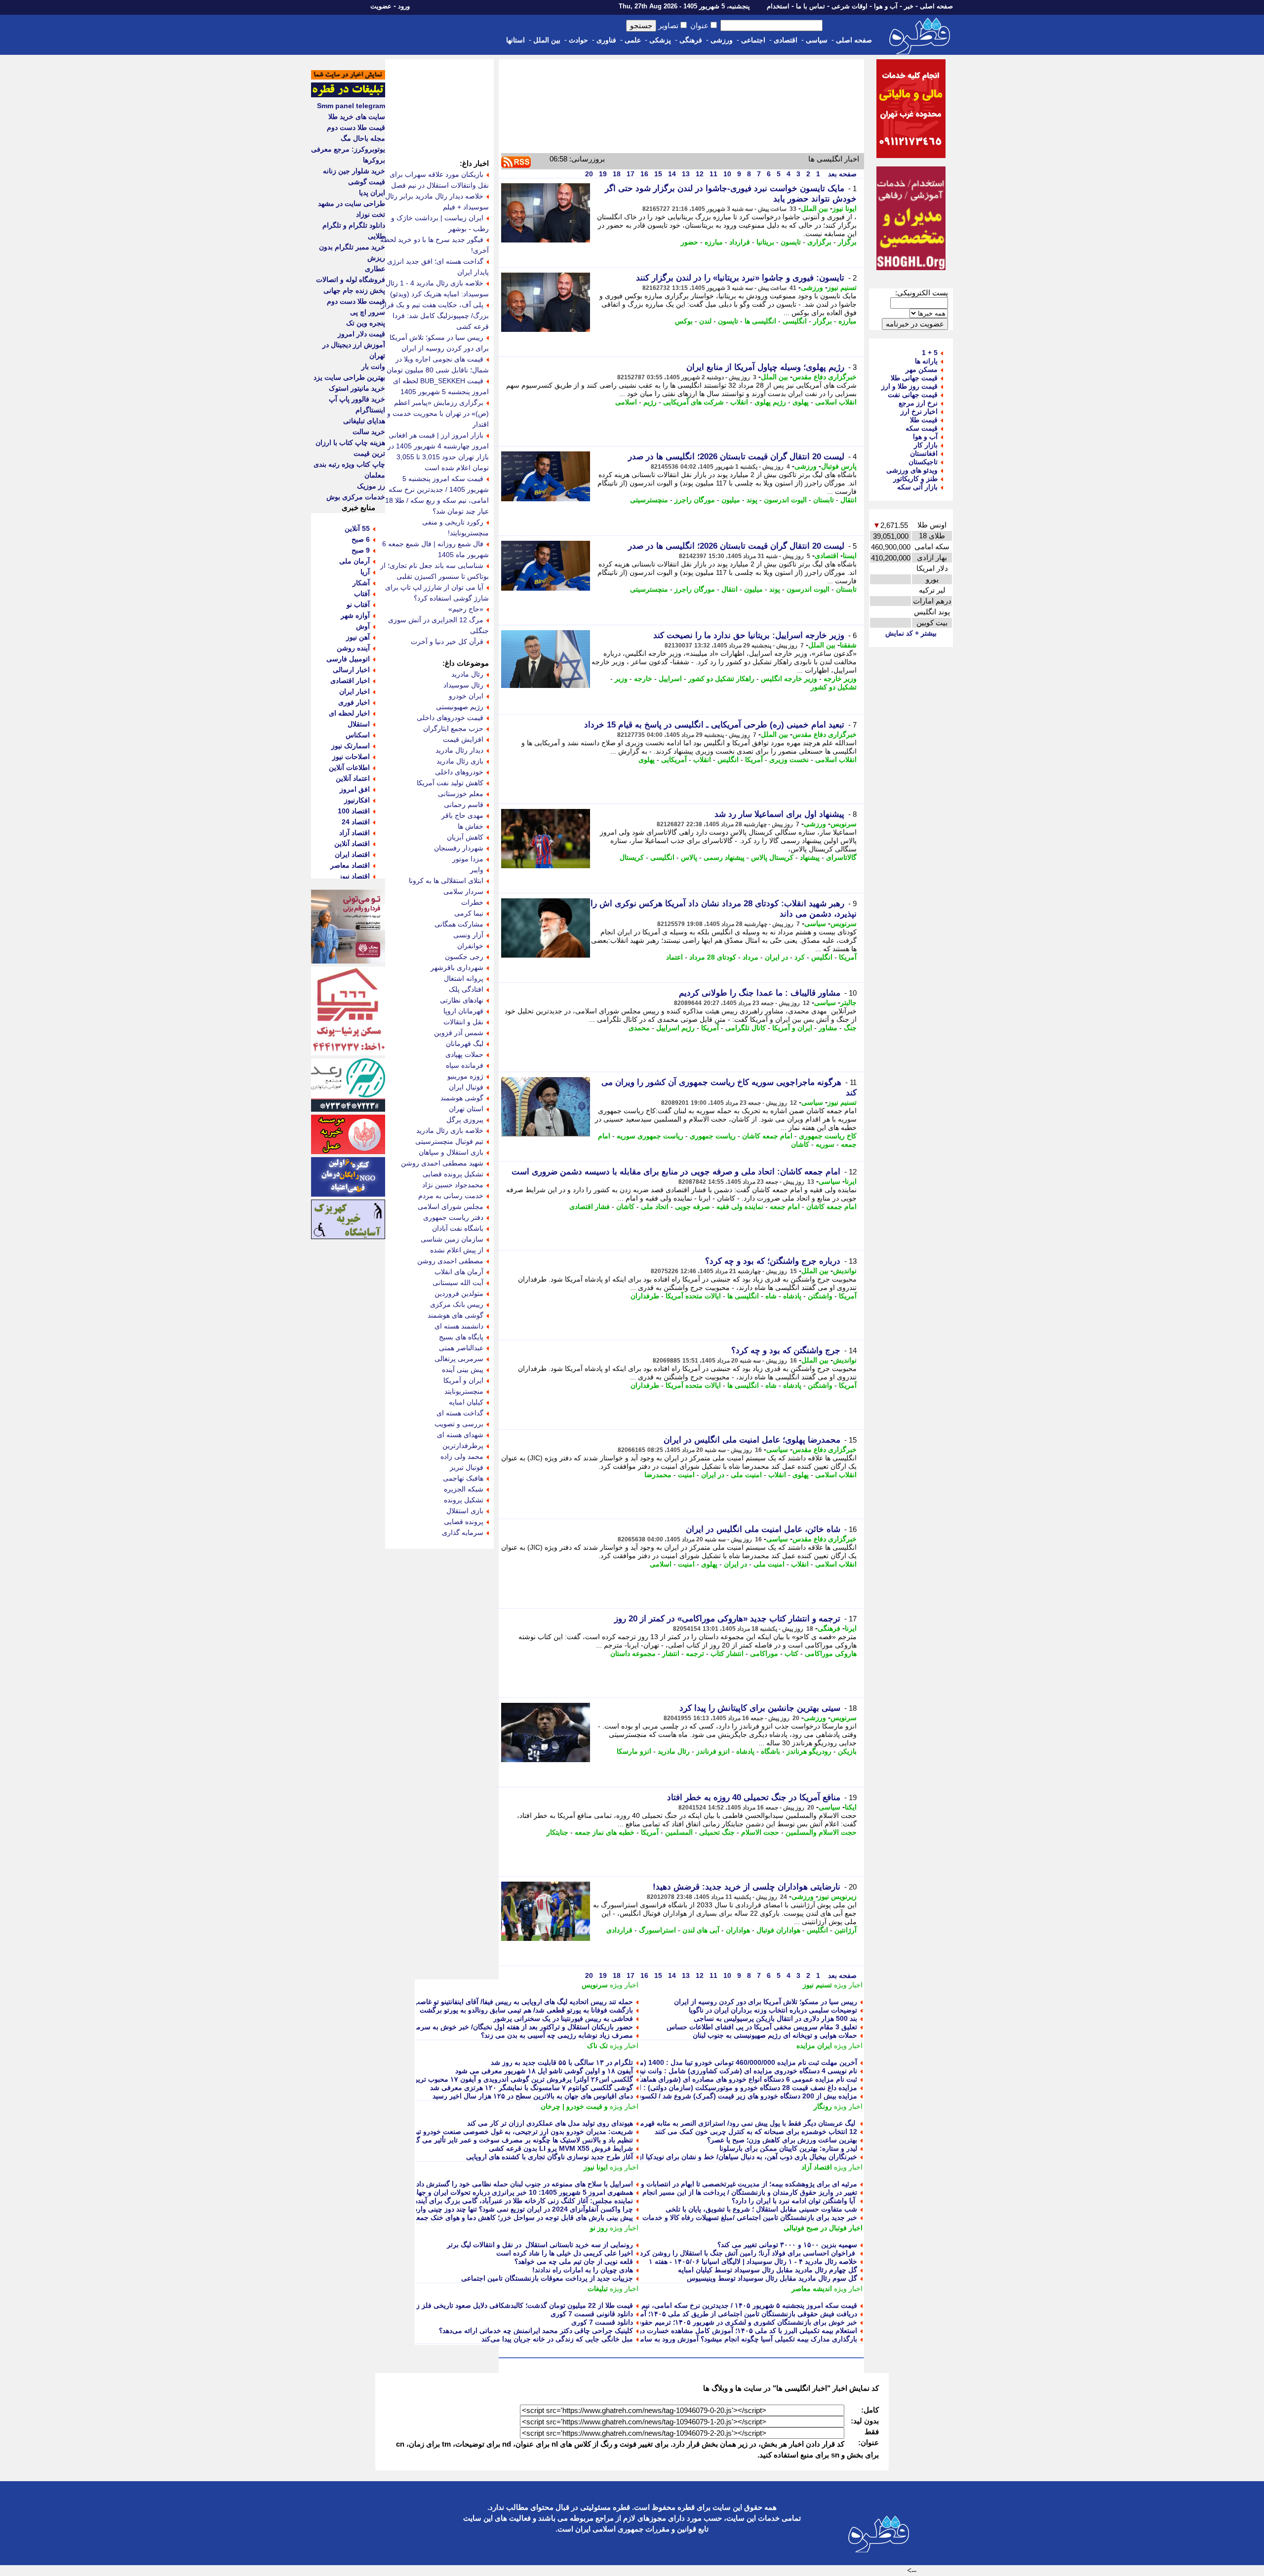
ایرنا (851, 1181)
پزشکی (660, 40)
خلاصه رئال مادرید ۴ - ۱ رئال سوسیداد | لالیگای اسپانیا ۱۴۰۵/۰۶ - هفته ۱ (753, 2261)
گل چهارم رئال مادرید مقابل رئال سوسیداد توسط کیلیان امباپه (768, 2270)
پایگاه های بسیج (461, 1337)
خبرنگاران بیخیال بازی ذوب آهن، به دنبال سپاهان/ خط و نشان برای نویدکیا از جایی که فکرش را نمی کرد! (706, 2157)
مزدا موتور (468, 859)
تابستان (824, 500)
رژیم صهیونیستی (460, 707)
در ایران (776, 957)
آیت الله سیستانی (458, 1283)
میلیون (731, 500)
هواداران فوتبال (778, 1930)
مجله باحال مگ (363, 138)
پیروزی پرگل (465, 1120)
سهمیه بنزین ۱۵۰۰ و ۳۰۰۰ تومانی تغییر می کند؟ (787, 2245)
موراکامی (764, 1653)
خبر (909, 6)
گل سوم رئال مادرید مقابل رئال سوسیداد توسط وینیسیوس (772, 2278)
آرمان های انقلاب (459, 1272)
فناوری (606, 40)
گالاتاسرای (841, 857)
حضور (690, 242)
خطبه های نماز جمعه (605, 1832)
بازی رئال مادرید (460, 761)
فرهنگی (691, 40)
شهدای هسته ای (460, 1435)
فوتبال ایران (466, 1087)
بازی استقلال (465, 1511)
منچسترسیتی (649, 500)
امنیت (686, 1475)
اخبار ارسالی (351, 670)
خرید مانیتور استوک (357, 388)
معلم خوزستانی (461, 794)
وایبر (477, 870)
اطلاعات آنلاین (349, 767)
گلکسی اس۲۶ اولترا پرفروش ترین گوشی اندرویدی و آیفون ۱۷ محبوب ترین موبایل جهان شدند (496, 2079)
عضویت (381, 6)
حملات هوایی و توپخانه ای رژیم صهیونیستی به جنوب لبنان (775, 2035)
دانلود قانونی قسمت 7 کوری (592, 2314)
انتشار (671, 1653)
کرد (800, 957)
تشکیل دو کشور (834, 687)
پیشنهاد (810, 857)
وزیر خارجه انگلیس (789, 679)
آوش (363, 626)
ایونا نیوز (845, 208)
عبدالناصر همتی (461, 1348)
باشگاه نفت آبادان (458, 1228)
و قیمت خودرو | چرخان (574, 2106)
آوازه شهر (355, 615)
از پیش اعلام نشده (457, 1250)
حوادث (578, 40)
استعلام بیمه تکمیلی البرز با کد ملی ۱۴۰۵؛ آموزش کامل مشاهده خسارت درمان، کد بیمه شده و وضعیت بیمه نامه (694, 2331)
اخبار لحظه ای (349, 713)
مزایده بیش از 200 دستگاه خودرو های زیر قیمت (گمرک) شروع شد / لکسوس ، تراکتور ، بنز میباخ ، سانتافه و (700, 2096)
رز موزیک (371, 486)
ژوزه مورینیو (465, 1076)
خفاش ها (471, 826)
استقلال (359, 724)
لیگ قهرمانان (465, 1044)
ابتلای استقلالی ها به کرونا (446, 881)
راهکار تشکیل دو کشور (721, 679)
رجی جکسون (464, 957)
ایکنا (851, 1807)
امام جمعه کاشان (767, 1136)
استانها (515, 40)
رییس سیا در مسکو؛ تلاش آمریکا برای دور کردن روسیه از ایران (766, 2002)
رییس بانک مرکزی (457, 1304)
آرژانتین (846, 1930)
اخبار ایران (355, 691)
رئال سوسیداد (463, 685)
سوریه (825, 1144)
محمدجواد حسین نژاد (453, 1185)
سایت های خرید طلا (357, 117)
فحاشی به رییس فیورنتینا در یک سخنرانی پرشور (563, 2018)
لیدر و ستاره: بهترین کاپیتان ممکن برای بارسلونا (788, 2148)
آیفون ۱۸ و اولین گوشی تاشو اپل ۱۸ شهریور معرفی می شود (544, 2071)
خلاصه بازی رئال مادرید (450, 1130)
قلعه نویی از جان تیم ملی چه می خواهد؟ (574, 2261)
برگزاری (819, 242)
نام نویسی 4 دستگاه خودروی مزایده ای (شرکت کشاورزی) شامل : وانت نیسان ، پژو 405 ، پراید (718, 2071)
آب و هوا (886, 6)
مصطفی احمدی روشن (450, 1261)
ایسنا (850, 556)
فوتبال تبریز (467, 1467)
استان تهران (466, 1109)
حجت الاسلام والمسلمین (821, 1832)
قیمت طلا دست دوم (356, 127)
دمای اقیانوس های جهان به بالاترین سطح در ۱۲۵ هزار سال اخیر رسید (533, 2096)
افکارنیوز (357, 800)
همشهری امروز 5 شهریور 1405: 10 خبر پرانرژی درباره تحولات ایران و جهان (522, 2192)
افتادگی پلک (466, 989)
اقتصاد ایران (352, 854)
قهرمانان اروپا (463, 1011)
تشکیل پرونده (464, 1500)
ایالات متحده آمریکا (693, 1296)
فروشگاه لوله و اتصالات (351, 280)
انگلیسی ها (760, 321)
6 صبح (361, 539)
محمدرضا (658, 1475)
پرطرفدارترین (463, 1446)
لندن (705, 321)
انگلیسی (795, 321)
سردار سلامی (463, 891)
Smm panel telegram (351, 106)
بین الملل (547, 40)
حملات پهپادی (464, 1054)
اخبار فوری (354, 702)
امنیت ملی (746, 1475)
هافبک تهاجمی (463, 1478)
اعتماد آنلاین (353, 778)
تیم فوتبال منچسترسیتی (449, 1141)
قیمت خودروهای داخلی (450, 718)
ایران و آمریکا (792, 1028)
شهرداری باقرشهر (457, 967)
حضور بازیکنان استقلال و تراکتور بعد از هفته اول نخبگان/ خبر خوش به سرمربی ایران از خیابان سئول (488, 2027)
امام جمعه (785, 1207)
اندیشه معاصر (812, 2289)
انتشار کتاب (727, 1653)
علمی (633, 40)
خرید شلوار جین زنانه (354, 171)
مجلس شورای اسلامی (451, 1207)
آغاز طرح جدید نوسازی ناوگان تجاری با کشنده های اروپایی (550, 2157)
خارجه (643, 679)
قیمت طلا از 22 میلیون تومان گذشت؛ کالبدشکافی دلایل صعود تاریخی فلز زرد (521, 2305)
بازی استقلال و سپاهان (451, 1152)
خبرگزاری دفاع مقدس (825, 377)
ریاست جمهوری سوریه (650, 1136)
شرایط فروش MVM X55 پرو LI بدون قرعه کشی (561, 2148)
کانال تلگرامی (746, 1028)
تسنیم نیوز (842, 287)
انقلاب (739, 402)
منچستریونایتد (464, 1391)
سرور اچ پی (368, 312)
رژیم (650, 402)
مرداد (750, 957)
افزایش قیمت (463, 739)
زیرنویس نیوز (837, 1896)
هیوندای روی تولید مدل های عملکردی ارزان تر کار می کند (550, 2123)
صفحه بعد (841, 174)
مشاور (828, 1028)
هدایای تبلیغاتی (364, 421)
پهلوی (801, 402)
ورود (404, 6)
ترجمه (695, 1653)
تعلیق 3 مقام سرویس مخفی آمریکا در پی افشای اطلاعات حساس (762, 2027)
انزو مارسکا (634, 1751)
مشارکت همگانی (459, 924)
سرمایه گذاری (463, 1532)
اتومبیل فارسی (348, 659)
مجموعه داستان (633, 1653)
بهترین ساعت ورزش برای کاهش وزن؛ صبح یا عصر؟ (782, 2140)
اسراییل (670, 679)
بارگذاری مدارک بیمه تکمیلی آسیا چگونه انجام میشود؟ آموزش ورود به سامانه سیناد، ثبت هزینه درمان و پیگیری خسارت (685, 2339)
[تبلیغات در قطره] (348, 95)
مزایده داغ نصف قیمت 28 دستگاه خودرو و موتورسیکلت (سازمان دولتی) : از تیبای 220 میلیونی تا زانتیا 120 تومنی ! (691, 2088)
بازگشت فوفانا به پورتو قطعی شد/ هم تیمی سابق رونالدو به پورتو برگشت (526, 2010)
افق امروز (355, 789)
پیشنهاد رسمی (724, 857)
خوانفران (470, 946)
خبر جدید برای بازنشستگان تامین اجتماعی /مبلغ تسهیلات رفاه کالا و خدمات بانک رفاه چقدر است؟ (717, 2217)
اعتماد (674, 957)
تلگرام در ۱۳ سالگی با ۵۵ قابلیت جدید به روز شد (562, 2062)
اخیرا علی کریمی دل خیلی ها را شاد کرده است (565, 2253)
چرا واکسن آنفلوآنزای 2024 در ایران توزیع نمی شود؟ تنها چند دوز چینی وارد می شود (511, 2209)
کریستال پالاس (772, 857)
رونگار (823, 2106)
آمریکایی (674, 760)
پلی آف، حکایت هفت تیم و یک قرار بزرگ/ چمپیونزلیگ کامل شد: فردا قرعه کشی (435, 316)
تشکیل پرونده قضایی (453, 1174)
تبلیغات (598, 2289)
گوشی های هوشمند (455, 1315)
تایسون (791, 242)
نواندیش (845, 1271)
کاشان (800, 1144)
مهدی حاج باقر (462, 815)
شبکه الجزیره (464, 1489)
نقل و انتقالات (463, 1022)
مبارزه (714, 242)
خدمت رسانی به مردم (451, 1196)
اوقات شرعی (849, 6)
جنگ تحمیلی (717, 1832)
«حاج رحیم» (466, 609)
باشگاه (770, 1751)
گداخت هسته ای (460, 1413)
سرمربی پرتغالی (459, 1359)
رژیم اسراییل (675, 1028)
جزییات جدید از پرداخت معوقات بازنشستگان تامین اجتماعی (547, 2278)
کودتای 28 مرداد (713, 957)
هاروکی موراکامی (831, 1653)
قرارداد (740, 242)
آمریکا (754, 760)
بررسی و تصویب (459, 1424)
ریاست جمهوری (713, 1136)
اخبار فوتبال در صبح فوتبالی (823, 2228)
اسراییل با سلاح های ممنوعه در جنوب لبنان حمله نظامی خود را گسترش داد (525, 2184)
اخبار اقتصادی (350, 681)
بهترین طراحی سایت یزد (349, 377)
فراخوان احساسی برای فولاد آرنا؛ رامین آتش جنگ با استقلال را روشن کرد (749, 2253)
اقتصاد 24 (356, 822)
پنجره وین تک (366, 323)
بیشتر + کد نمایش (911, 633)
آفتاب (362, 594)
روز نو (599, 2228)
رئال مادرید (674, 1751)
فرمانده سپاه (465, 1065)
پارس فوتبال (839, 466)
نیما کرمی (469, 913)
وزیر (621, 679)
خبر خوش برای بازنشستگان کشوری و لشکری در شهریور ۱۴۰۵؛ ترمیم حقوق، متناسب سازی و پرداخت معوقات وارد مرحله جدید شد (666, 2322)
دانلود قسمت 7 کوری (602, 2322)
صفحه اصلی (936, 6)
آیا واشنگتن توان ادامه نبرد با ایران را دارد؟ (794, 2201)
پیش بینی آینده (463, 1369)
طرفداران (645, 1296)
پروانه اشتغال (464, 978)
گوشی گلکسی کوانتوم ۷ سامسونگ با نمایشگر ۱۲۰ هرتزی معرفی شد (532, 2088)
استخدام (778, 6)
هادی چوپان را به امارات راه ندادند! (583, 2270)
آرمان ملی (355, 561)
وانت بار (373, 366)
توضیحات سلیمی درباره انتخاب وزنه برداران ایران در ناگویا (773, 2010)
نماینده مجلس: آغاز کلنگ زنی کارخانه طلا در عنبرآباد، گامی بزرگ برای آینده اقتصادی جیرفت (499, 2201)
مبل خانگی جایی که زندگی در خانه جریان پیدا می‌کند (557, 2339)
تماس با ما (810, 6)
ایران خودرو (466, 696)
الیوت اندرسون (785, 500)
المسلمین (679, 1832)
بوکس (684, 321)
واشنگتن (820, 1296)
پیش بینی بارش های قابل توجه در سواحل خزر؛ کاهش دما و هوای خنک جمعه (523, 2217)
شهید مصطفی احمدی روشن (442, 1163)
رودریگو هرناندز (809, 1751)
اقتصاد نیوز (354, 876)
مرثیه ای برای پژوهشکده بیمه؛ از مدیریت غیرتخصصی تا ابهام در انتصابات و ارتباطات (735, 2184)
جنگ (850, 1028)
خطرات (472, 902)
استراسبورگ (657, 1930)
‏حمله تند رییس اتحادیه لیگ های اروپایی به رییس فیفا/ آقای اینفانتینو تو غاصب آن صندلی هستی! (497, 2002)
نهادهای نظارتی (462, 1000)
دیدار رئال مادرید (459, 750)
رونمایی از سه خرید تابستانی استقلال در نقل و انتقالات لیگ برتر (540, 2245)
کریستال (632, 857)
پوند (752, 500)
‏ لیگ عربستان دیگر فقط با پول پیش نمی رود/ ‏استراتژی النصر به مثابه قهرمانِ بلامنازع (734, 2123)
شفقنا (848, 645)
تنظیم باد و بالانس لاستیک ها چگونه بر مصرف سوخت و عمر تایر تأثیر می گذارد (519, 2140)
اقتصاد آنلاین (352, 844)
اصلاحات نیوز (351, 757)
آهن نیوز (358, 637)
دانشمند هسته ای (459, 1326)
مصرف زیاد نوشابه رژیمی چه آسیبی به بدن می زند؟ (557, 2035)
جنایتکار (557, 1832)
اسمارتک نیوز (351, 746)
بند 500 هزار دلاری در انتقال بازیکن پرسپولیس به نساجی (775, 2018)
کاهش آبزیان (465, 837)
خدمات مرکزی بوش (356, 497)
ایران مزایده (814, 2046)
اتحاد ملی (655, 1207)
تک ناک (597, 2046)
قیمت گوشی (367, 182)
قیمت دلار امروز (361, 334)
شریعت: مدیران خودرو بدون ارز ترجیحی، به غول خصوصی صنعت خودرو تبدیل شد (514, 2132)
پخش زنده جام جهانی (354, 290)
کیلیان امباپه (466, 1402)
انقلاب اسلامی (836, 402)
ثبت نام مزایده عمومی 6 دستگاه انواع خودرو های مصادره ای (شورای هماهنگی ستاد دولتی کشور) (717, 2079)
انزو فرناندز (713, 1751)
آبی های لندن (701, 1930)
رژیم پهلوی (770, 402)
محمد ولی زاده (462, 1456)
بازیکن (847, 1751)
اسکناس (358, 735)
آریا (365, 572)
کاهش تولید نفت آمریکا (450, 783)
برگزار (847, 242)
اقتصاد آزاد (817, 2167)
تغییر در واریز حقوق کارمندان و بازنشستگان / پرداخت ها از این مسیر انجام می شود (737, 2192)
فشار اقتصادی (590, 1207)
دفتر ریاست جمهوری (453, 1217)
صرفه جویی (692, 1207)
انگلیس (728, 760)
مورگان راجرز (695, 500)
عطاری (375, 269)
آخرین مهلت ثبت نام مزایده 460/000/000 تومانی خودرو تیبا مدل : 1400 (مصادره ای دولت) (725, 2062)
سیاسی (817, 40)
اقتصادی (786, 40)
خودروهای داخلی (459, 772)
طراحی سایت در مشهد (352, 203)
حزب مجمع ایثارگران (453, 728)
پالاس (689, 857)
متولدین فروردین (459, 1293)
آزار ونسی (468, 935)
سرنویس (844, 824)
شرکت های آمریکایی (693, 402)
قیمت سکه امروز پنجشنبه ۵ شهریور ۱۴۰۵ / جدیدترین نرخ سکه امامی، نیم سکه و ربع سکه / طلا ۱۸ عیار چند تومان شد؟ (684, 2305)
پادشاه (792, 1296)
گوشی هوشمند (462, 1098)
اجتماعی (753, 40)
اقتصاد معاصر (350, 865)
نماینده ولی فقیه (740, 1207)
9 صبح (361, 550)
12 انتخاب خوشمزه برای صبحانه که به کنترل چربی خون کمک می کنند (756, 2132)
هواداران (738, 1930)
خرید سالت (369, 432)
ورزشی (722, 40)
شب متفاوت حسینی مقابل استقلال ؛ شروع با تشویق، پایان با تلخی (761, 2209)
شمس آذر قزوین (459, 1033)
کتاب (791, 1653)
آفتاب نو (358, 604)
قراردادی (619, 1930)
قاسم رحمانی (464, 805)
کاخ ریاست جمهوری (828, 1136)
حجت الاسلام (760, 1832)
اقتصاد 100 (354, 811)
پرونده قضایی (464, 1522)
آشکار (361, 583)
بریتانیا (765, 242)
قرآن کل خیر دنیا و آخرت (447, 642)
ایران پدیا (372, 193)
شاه (771, 1296)
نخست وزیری (789, 760)
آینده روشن (353, 648)
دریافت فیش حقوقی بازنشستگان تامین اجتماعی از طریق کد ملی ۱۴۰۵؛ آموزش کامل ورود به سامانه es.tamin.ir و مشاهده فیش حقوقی (657, 2314)
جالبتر (849, 1003)
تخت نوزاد (371, 214)
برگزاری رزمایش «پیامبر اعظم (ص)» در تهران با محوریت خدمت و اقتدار (438, 413)
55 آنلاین (357, 528)
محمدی (639, 1028)
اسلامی (626, 402)
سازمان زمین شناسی (452, 1239)
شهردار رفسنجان (459, 848)
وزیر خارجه (840, 679)
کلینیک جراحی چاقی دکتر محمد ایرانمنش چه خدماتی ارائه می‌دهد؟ (536, 2331)
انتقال (849, 500)
